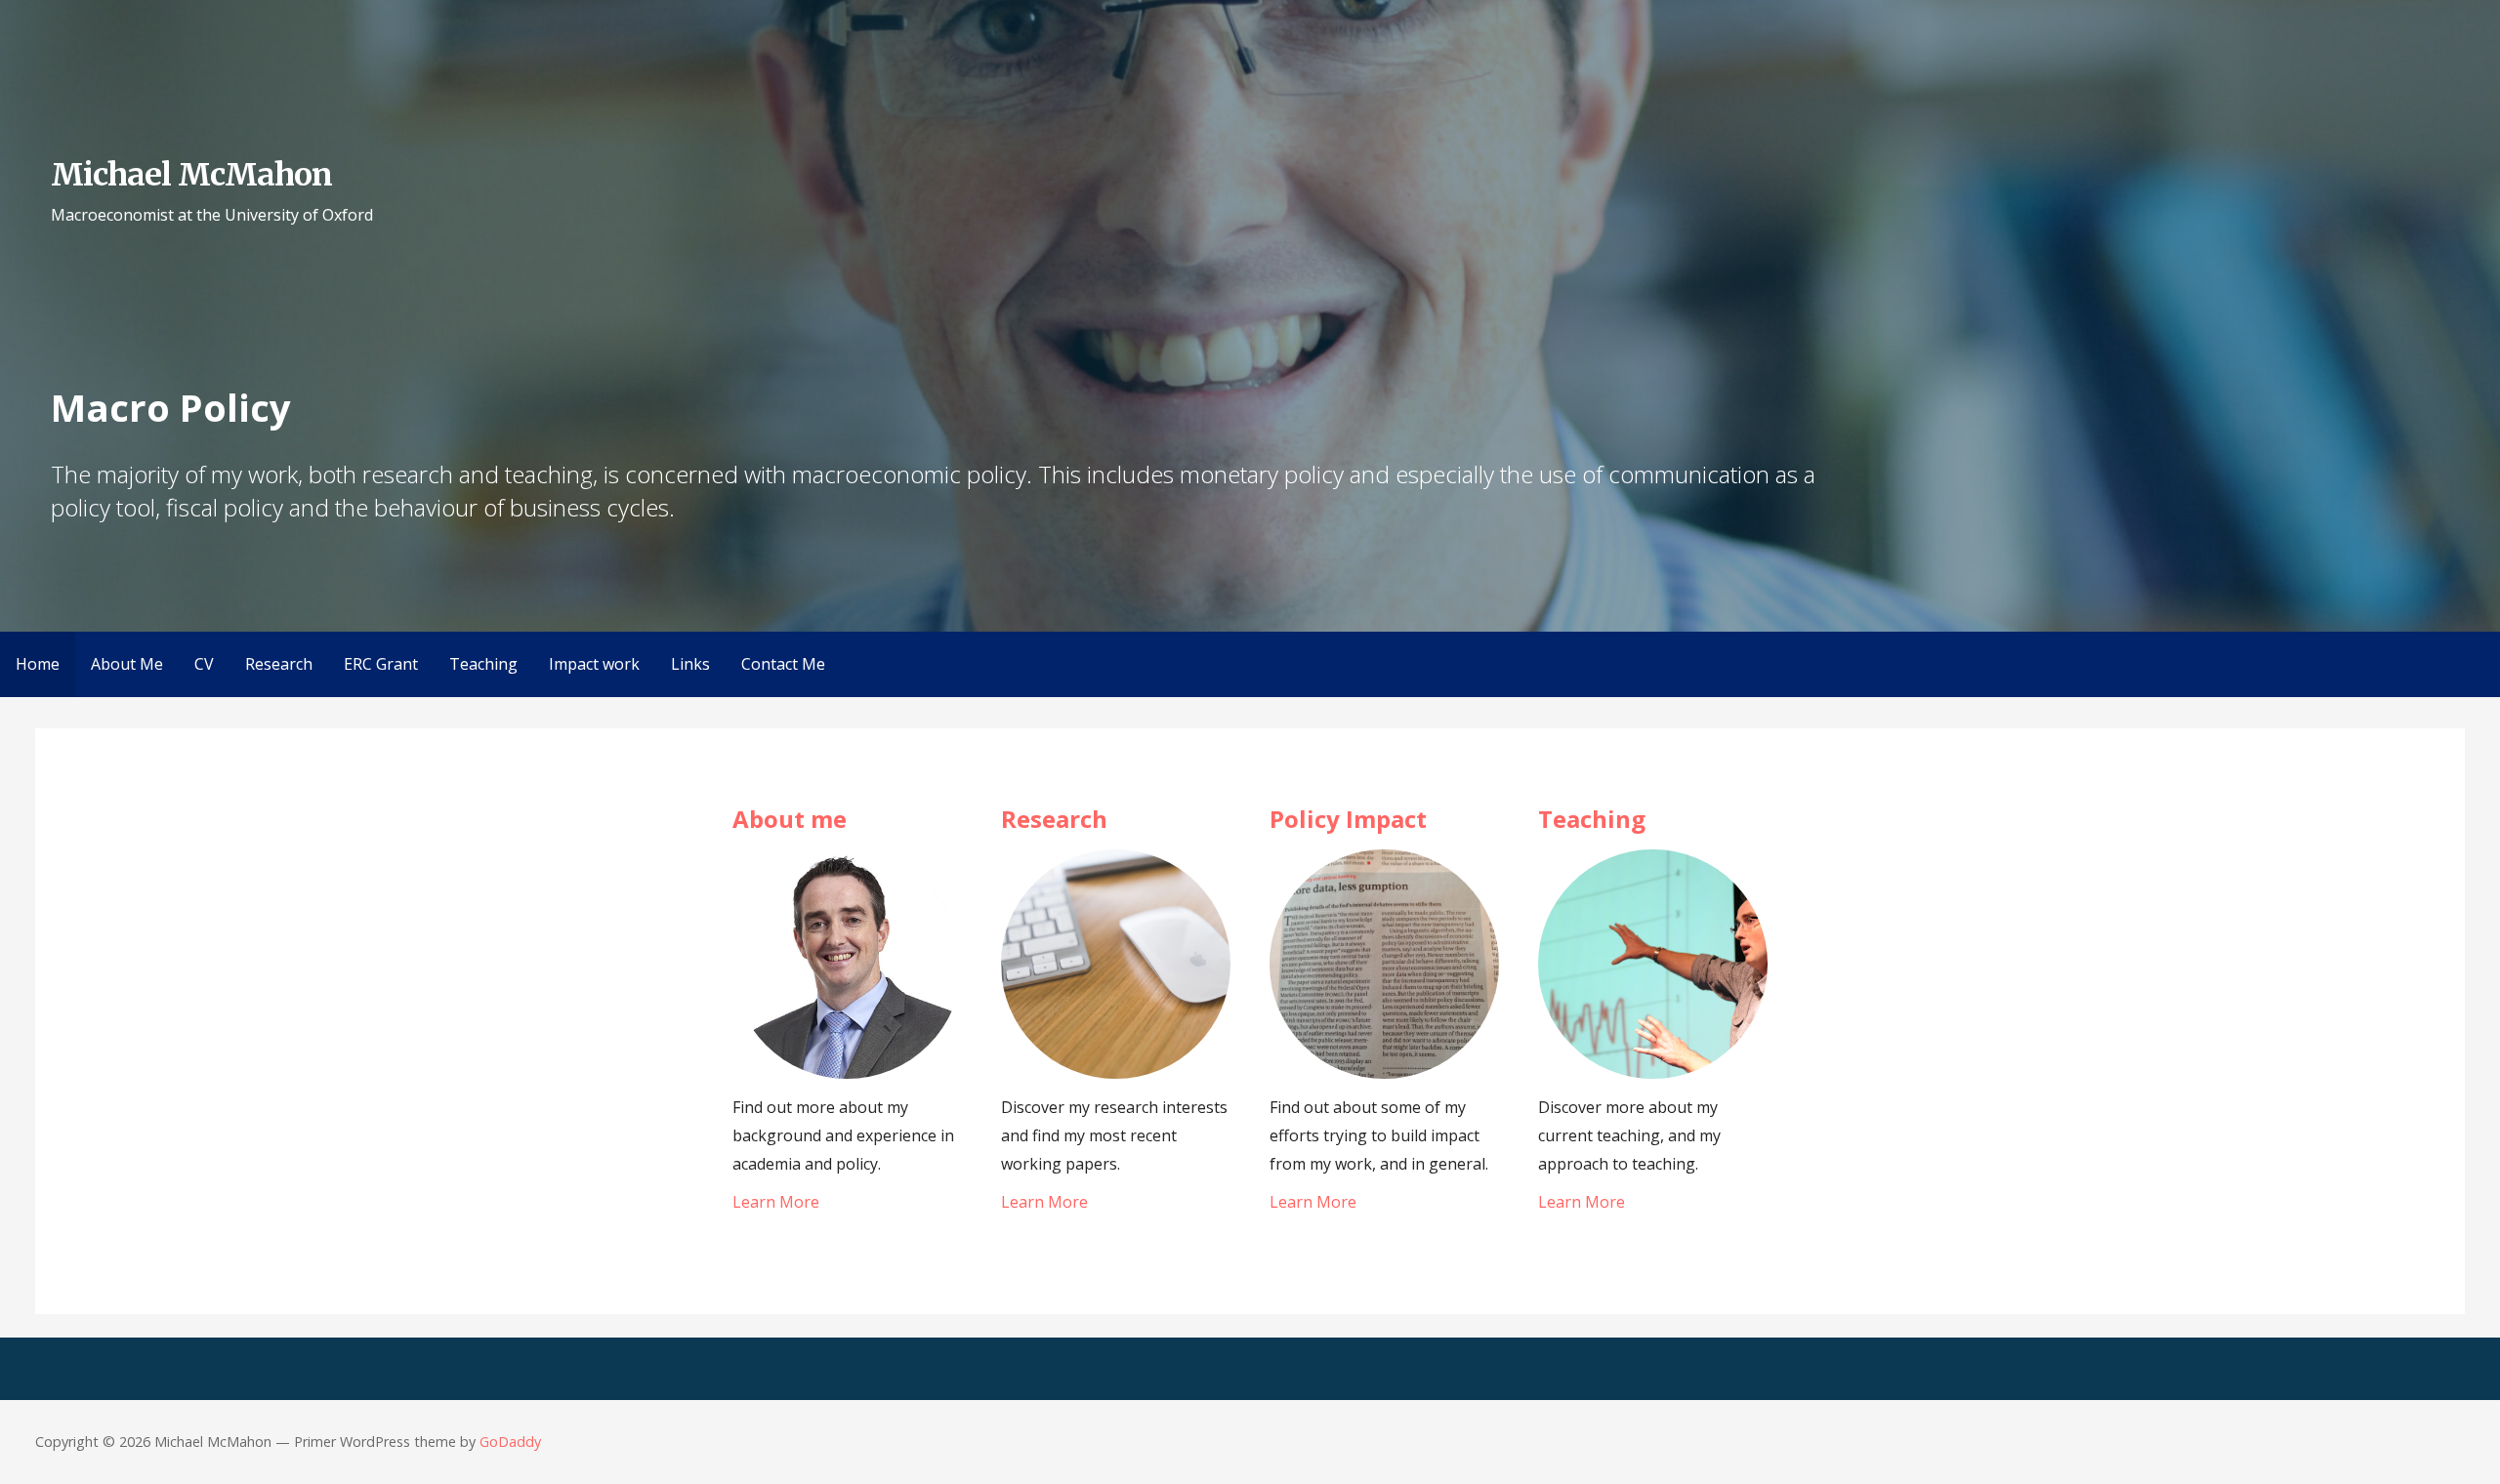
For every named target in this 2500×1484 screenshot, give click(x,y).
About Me (127, 664)
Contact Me (783, 664)
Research (279, 664)
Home (38, 664)
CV (204, 664)
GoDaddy (510, 1442)
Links (690, 664)
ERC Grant (381, 664)
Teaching (483, 664)
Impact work (594, 664)
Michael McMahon (192, 175)
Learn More (776, 1202)
